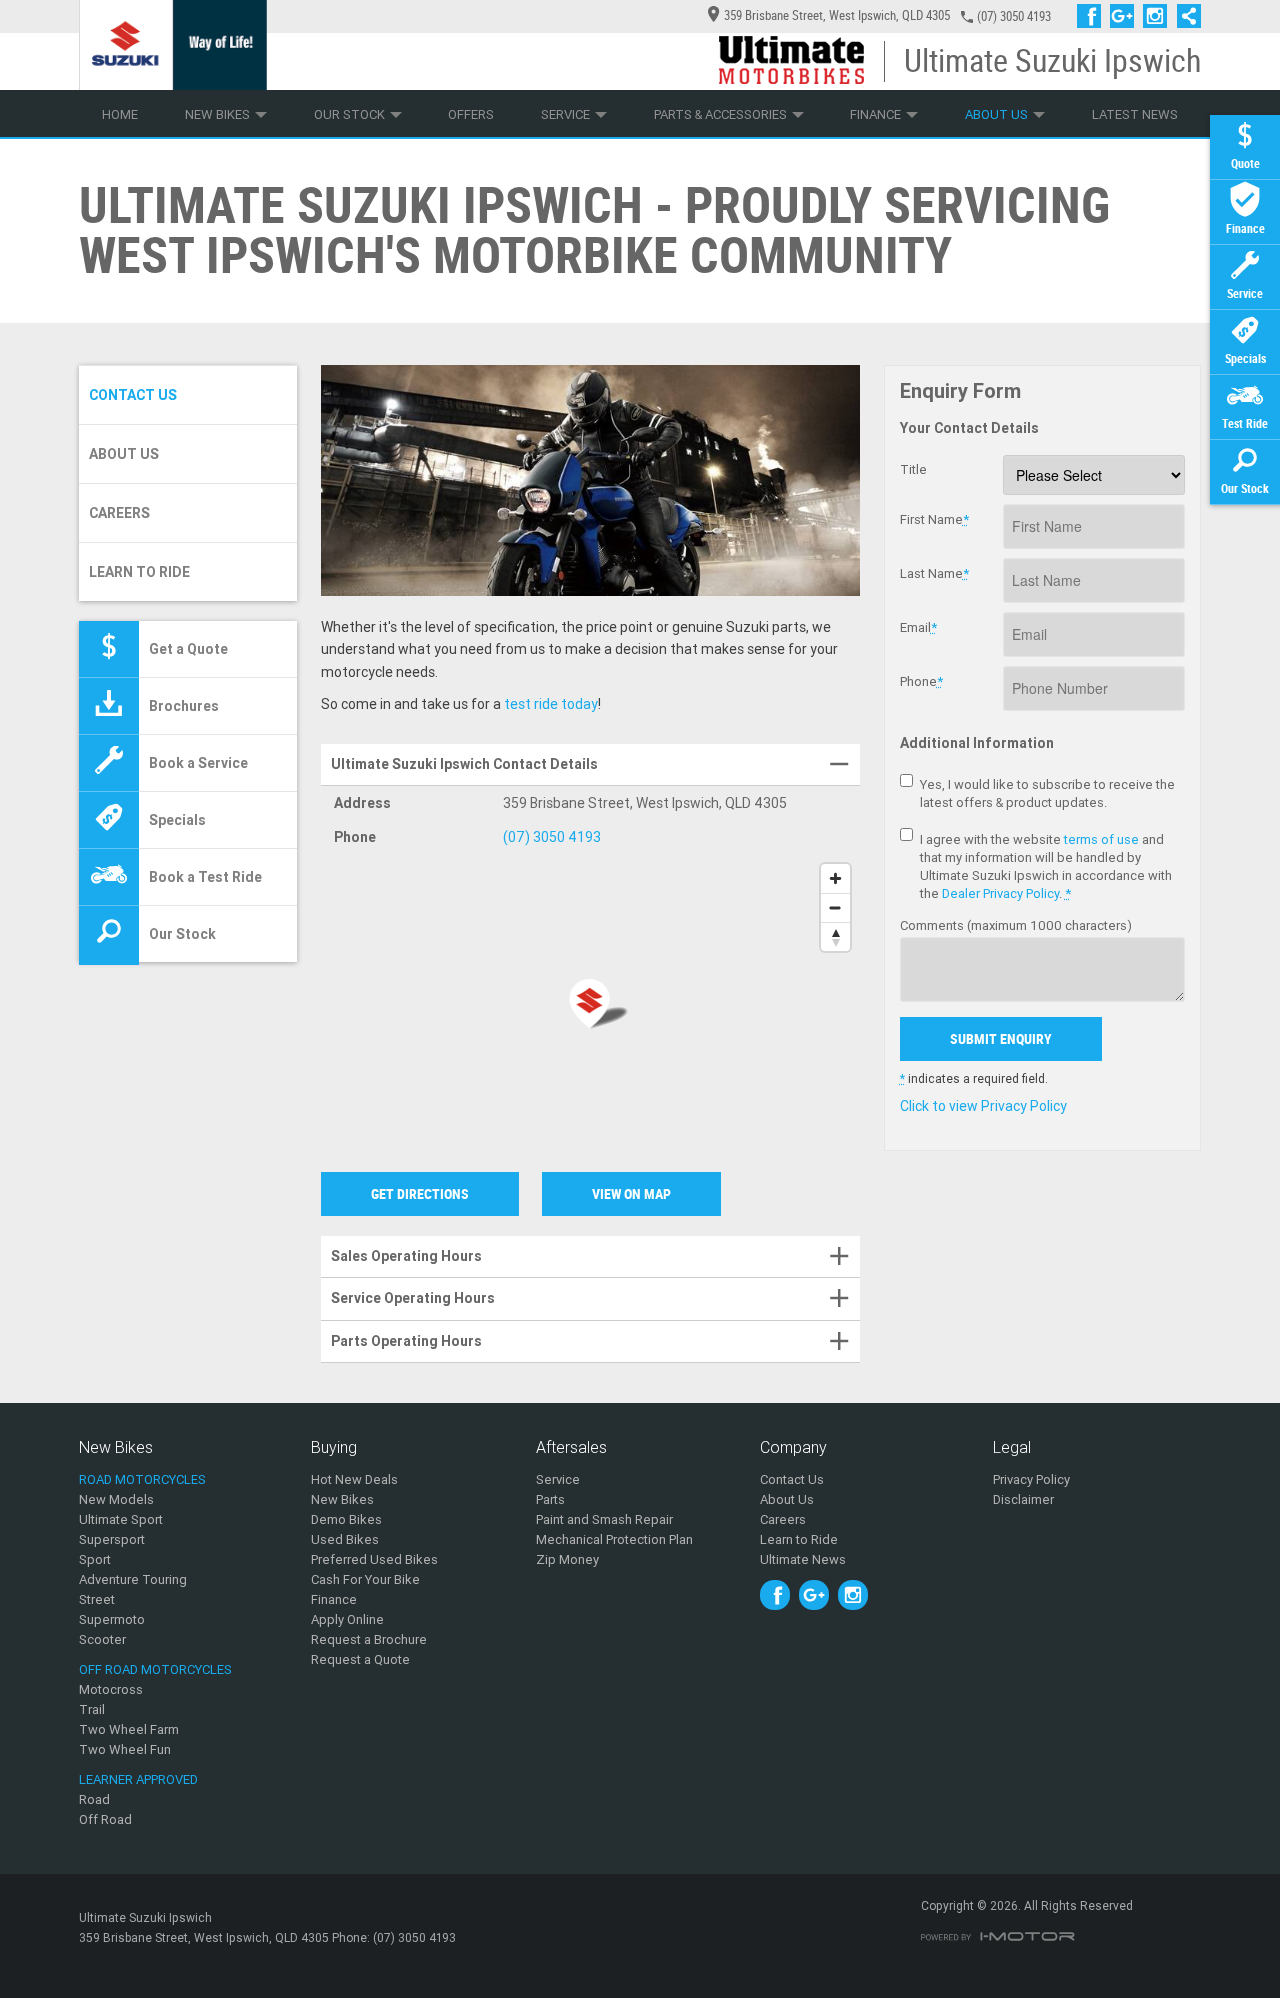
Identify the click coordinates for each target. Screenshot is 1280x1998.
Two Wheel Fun (125, 1749)
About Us (996, 114)
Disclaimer (1023, 1499)
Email (918, 627)
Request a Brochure (369, 1639)
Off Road (105, 1819)
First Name (934, 519)
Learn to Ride (139, 572)
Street (97, 1599)
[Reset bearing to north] (835, 936)
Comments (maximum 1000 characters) (1016, 925)
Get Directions (420, 1194)
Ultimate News (803, 1559)
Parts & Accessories (720, 114)
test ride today (551, 704)
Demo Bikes (346, 1519)
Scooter (102, 1639)
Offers (471, 114)
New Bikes (217, 114)
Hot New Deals (354, 1479)
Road (94, 1799)
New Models (116, 1499)
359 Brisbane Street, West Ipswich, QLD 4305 (837, 15)
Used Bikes (345, 1539)
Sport (95, 1559)
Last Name (934, 573)
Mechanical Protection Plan (614, 1539)
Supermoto (112, 1619)
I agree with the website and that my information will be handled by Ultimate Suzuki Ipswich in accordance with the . (1046, 866)
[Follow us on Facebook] (1093, 16)
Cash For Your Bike (365, 1579)
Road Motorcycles (142, 1479)
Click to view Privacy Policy (983, 1106)
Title (913, 469)
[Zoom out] (835, 907)
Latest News (1135, 114)
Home (120, 114)
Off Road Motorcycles (155, 1669)
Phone (921, 681)
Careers (119, 513)
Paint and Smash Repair (604, 1519)
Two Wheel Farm (129, 1729)
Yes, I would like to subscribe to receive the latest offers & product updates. (1047, 793)
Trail (92, 1709)
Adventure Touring (133, 1579)
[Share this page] (1184, 16)
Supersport (112, 1539)
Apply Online (347, 1619)
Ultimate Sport (121, 1519)
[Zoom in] (835, 878)
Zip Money (567, 1559)
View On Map (631, 1194)
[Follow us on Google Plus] (1126, 16)
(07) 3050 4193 (1014, 16)
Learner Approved (138, 1779)
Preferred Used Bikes (374, 1559)
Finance (875, 114)
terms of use (1101, 839)
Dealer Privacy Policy (1000, 893)
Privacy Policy (1031, 1479)
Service (565, 114)
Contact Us (133, 395)
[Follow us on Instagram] (1159, 16)
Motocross (111, 1689)
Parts (550, 1499)
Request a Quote (360, 1659)
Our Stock (349, 114)
